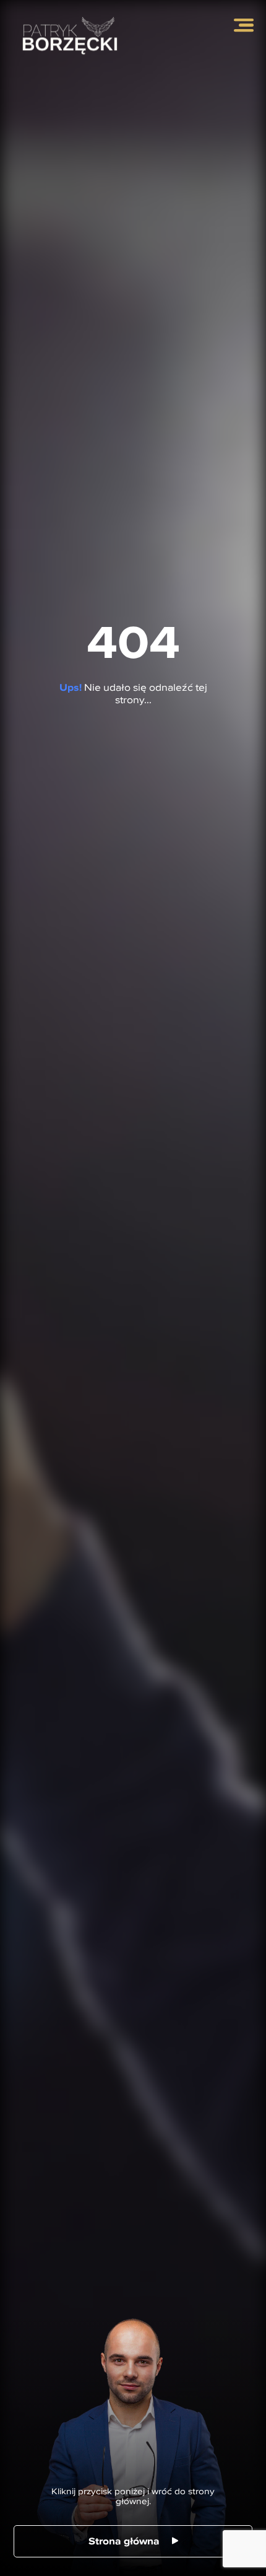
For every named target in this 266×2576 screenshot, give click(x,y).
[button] (244, 25)
